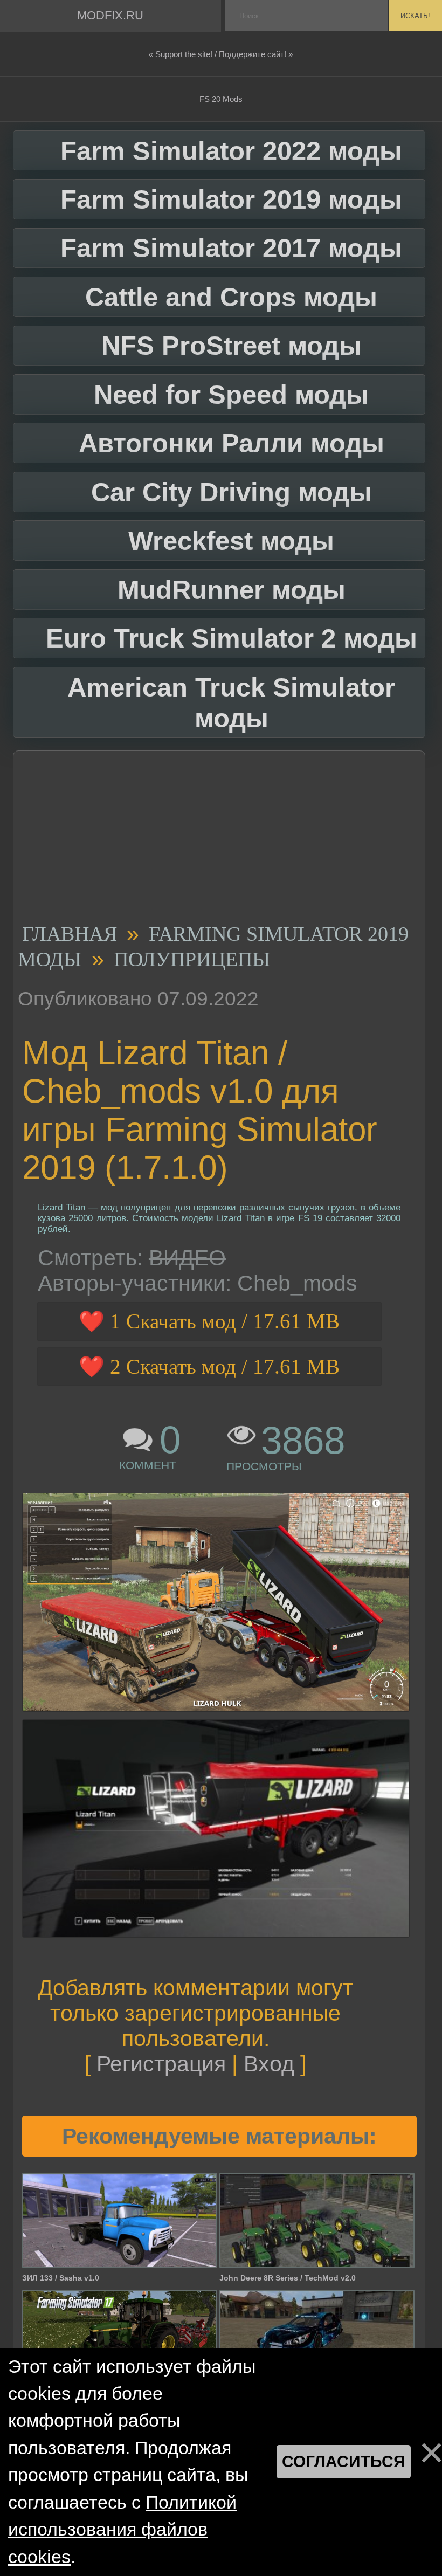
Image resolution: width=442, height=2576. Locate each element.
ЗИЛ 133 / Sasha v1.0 (61, 2278)
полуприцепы (192, 960)
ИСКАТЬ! (415, 16)
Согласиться (344, 2461)
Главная (70, 934)
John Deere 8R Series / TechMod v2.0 (288, 2278)
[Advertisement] (215, 841)
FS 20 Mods (221, 99)
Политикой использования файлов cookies (122, 2530)
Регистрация (161, 2064)
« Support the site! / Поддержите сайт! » (221, 54)
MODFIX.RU (110, 15)
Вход (269, 2064)
